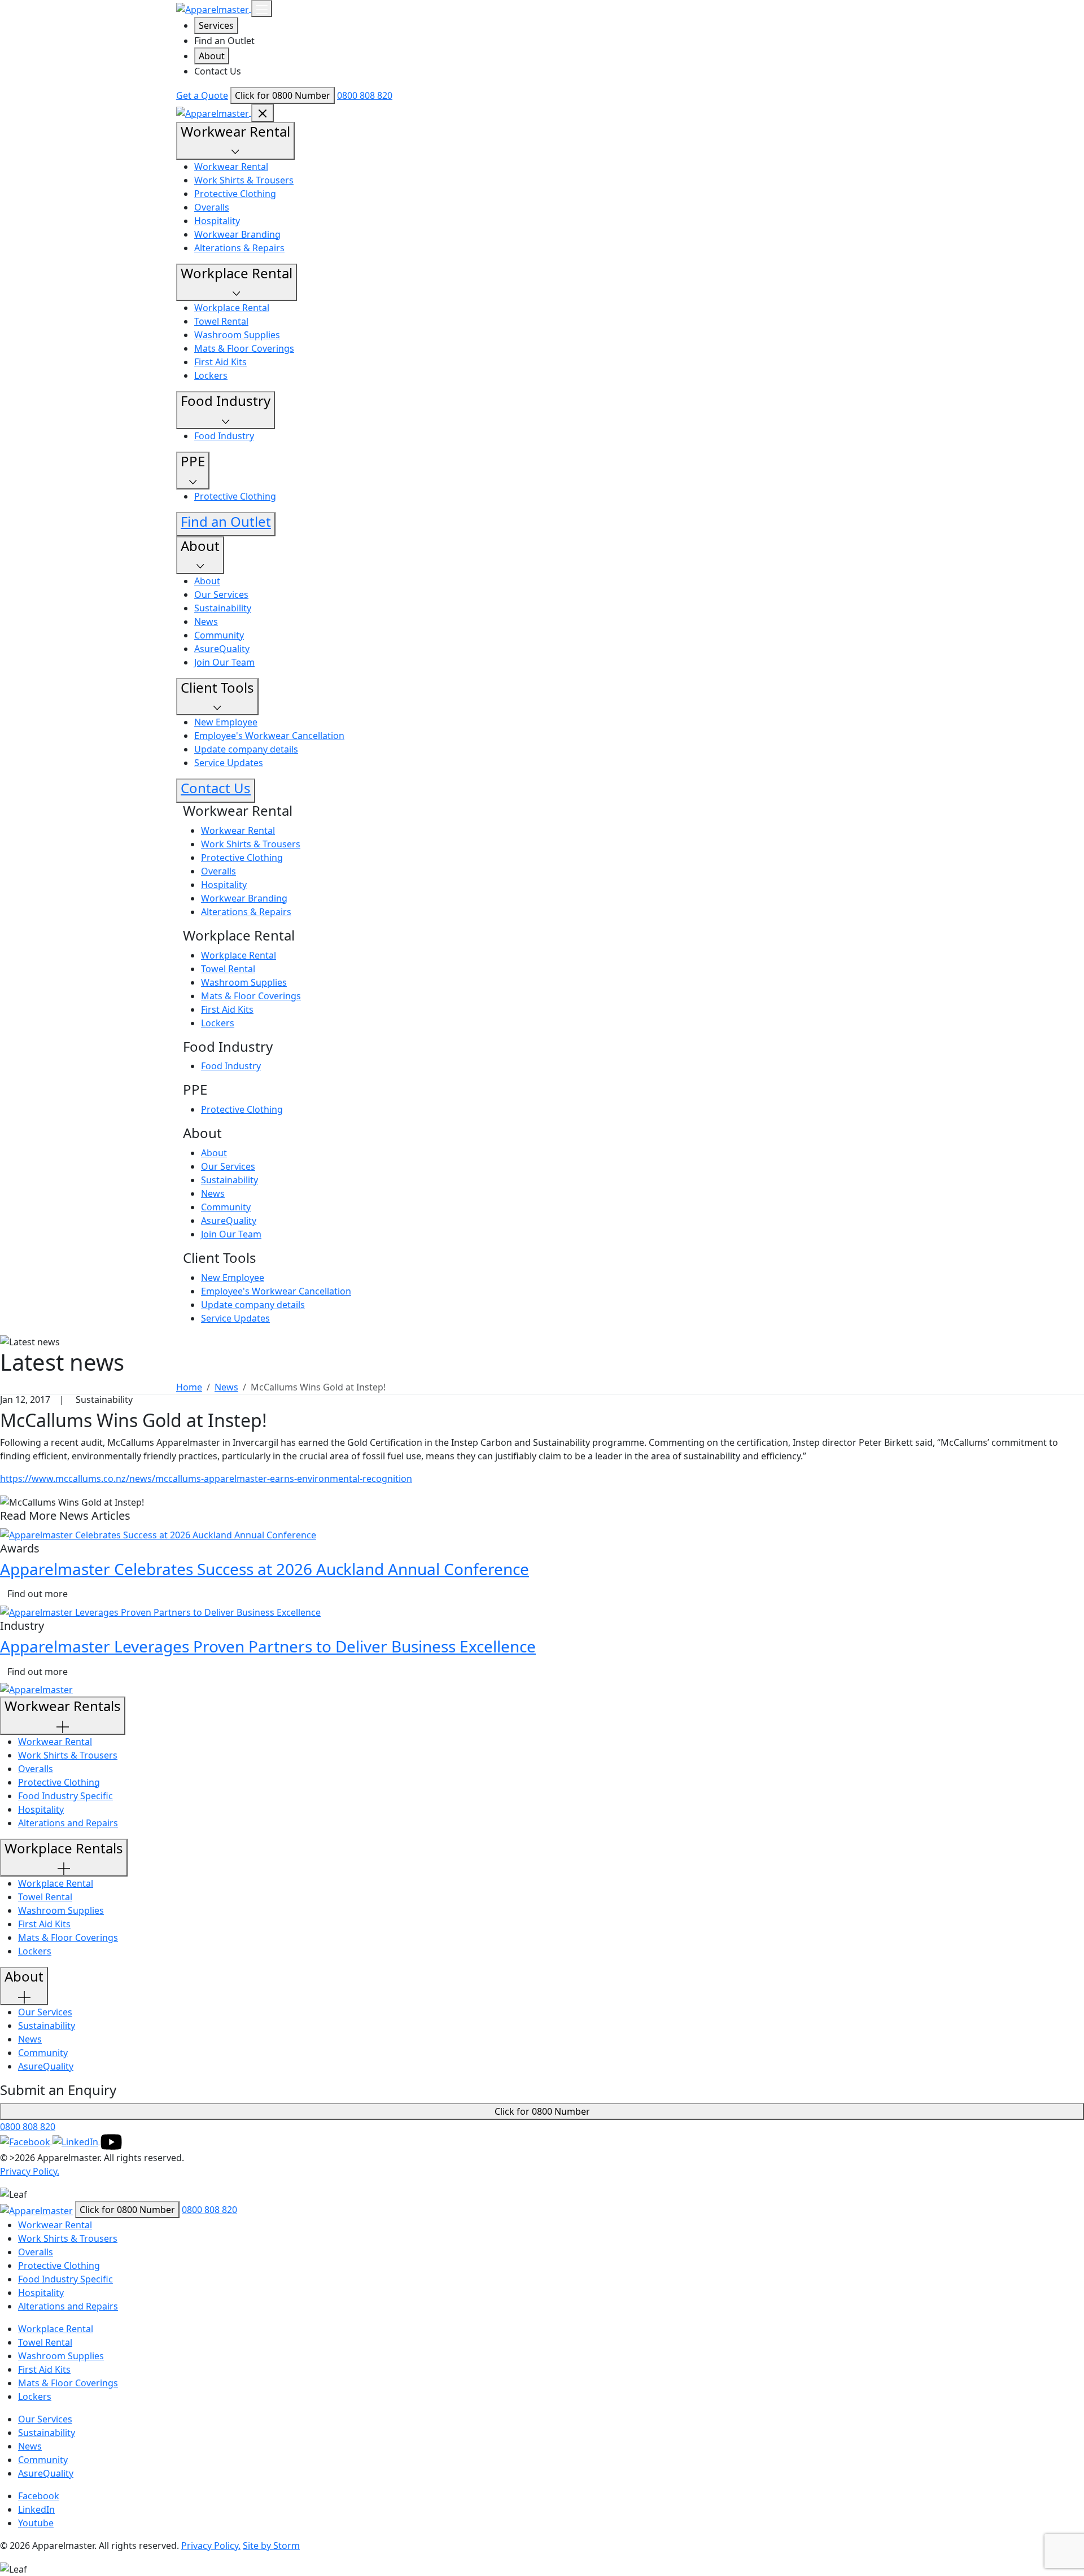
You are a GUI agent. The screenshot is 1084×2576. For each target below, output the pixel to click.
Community (219, 635)
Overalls (212, 207)
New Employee (226, 722)
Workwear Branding (237, 234)
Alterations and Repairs (68, 1823)
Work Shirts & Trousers (244, 180)
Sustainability (223, 608)
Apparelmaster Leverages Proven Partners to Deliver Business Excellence (268, 1646)
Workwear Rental (231, 167)
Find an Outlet (224, 41)
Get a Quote (202, 95)
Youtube (36, 2523)
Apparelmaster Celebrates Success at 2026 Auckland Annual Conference (265, 1569)
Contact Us (218, 71)
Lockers (211, 375)
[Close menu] (263, 113)
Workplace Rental (232, 308)
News (206, 622)
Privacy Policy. (30, 2171)
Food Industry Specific (65, 1796)
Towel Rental (221, 321)
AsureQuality (222, 649)
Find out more (38, 1594)
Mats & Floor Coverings (244, 348)
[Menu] (262, 8)
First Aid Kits (220, 362)
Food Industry (224, 436)
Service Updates (229, 763)
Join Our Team (224, 662)
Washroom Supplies (237, 335)
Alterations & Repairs (239, 248)
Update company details (246, 749)
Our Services (221, 594)
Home (189, 1387)
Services (216, 25)
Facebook (39, 2496)
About (212, 56)
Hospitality (217, 221)
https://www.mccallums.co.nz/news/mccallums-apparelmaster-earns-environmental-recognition (206, 1479)
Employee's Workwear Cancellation (269, 736)
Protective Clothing (235, 194)
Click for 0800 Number (283, 95)
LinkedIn (36, 2509)
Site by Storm (271, 2546)
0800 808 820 (365, 95)
